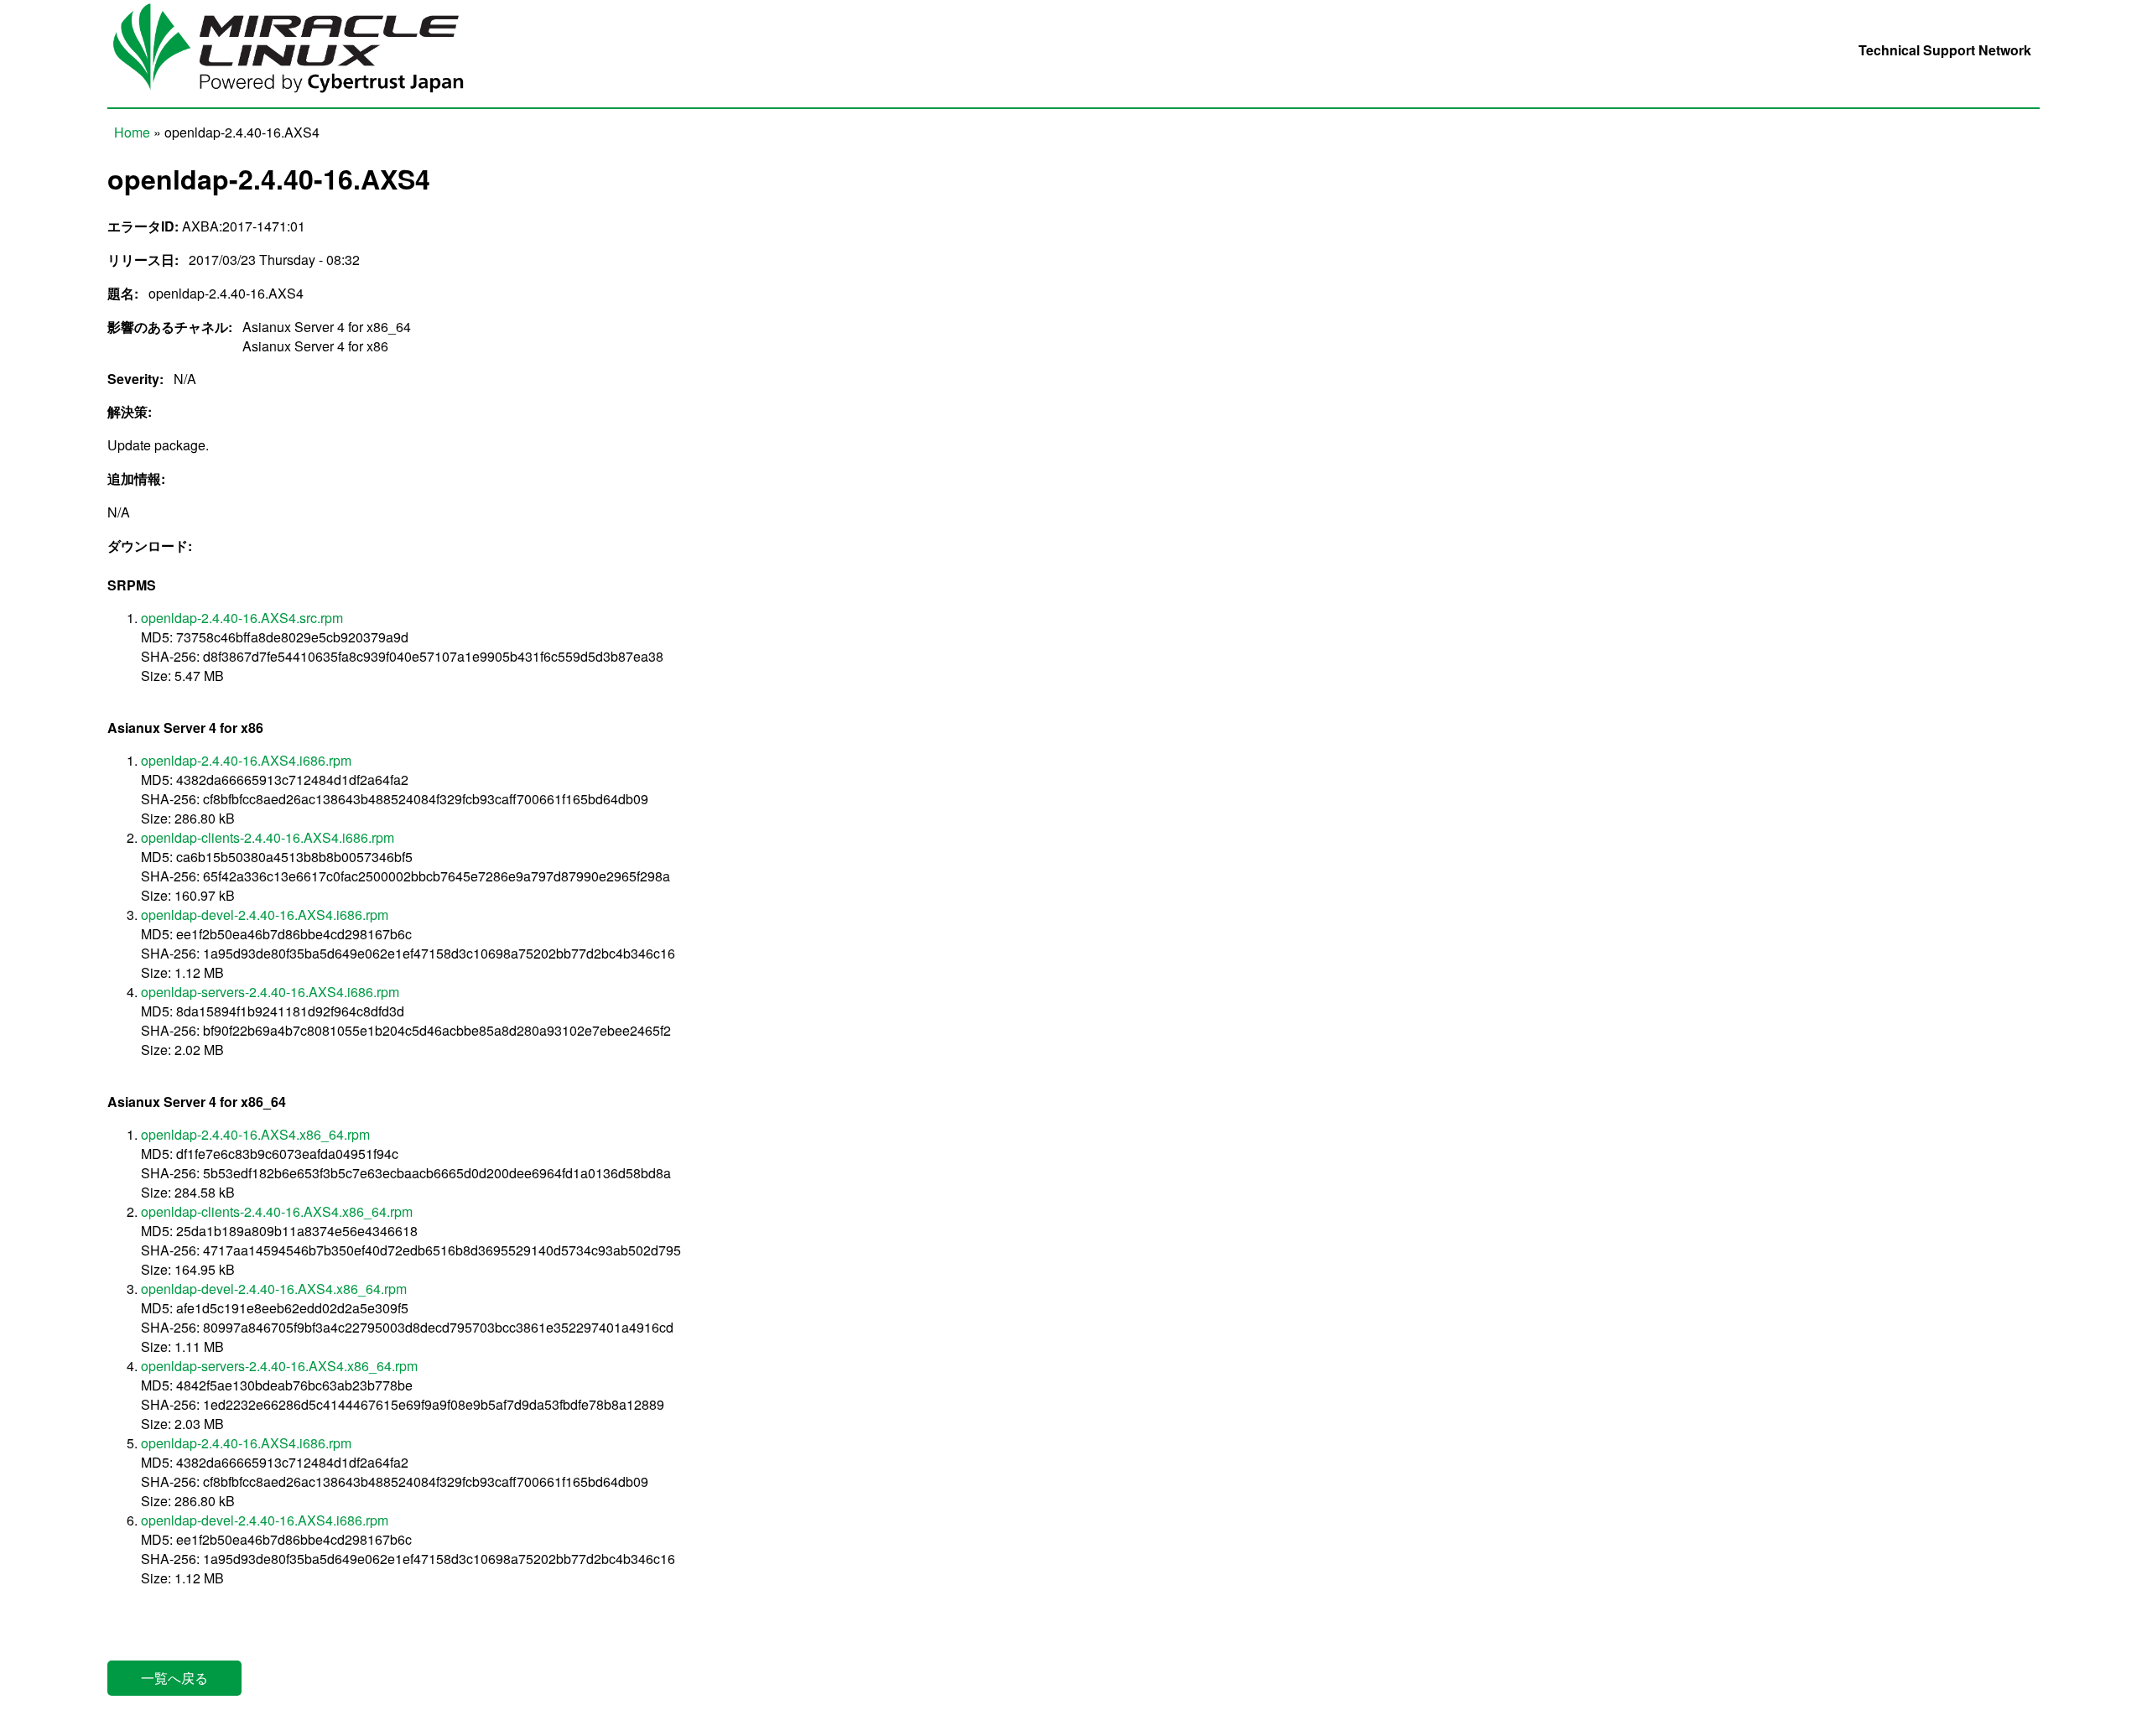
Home (132, 132)
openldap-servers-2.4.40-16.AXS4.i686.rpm (270, 992)
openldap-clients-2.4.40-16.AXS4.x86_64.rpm (277, 1211)
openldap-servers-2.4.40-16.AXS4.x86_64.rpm (279, 1366)
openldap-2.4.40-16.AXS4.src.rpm (242, 618)
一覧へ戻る (174, 1678)
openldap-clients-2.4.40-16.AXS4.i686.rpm (268, 837)
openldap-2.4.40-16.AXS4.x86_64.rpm (255, 1134)
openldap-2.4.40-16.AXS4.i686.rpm (246, 760)
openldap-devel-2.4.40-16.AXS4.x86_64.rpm (274, 1289)
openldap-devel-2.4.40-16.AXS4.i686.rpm (265, 915)
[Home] (301, 98)
